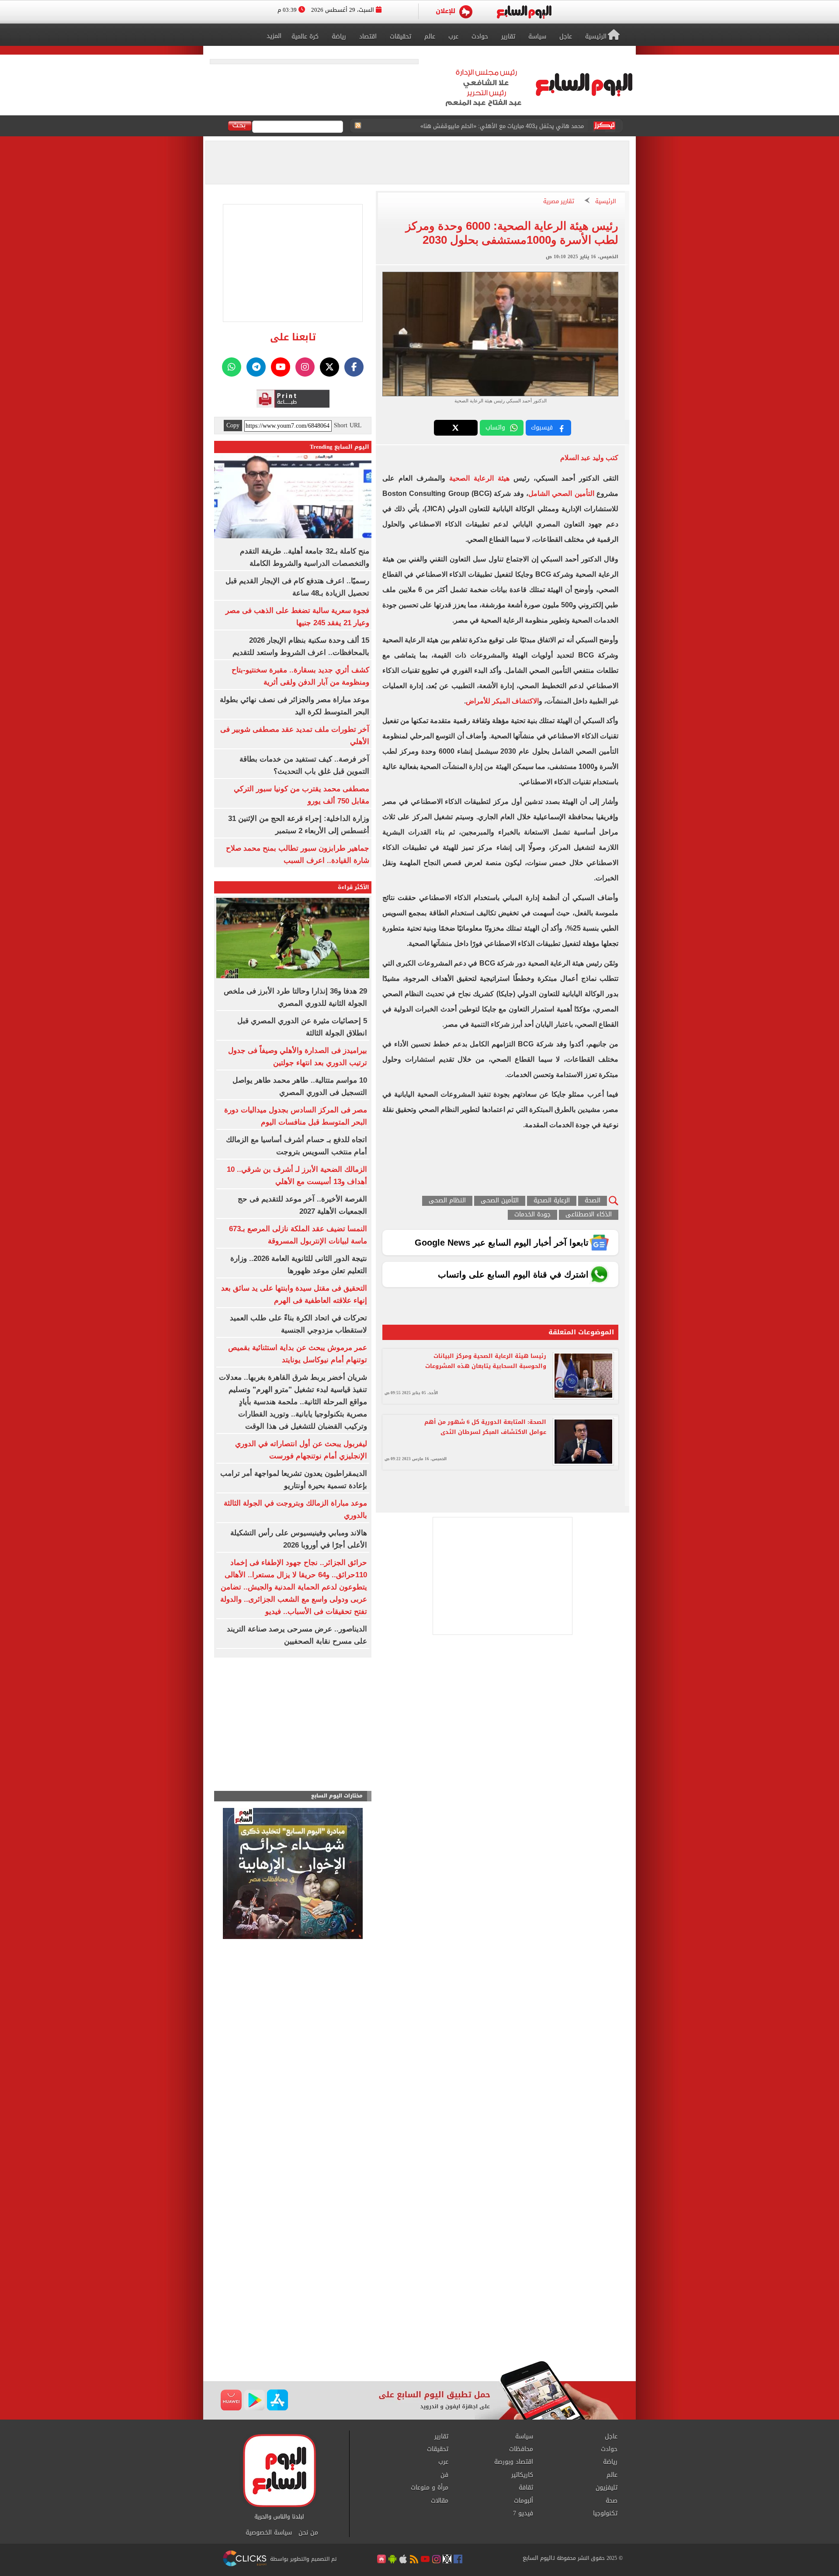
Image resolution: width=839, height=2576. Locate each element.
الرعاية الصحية (552, 1201)
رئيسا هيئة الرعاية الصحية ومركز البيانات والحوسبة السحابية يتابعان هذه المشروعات (486, 1361)
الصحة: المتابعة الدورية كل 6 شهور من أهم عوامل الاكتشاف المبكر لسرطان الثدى (485, 1427)
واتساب (495, 428)
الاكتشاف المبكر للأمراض (502, 701)
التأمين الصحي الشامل (561, 493)
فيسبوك (542, 428)
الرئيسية (606, 202)
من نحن (308, 2533)
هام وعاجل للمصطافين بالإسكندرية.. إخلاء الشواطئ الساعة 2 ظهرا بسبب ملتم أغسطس (475, 126)
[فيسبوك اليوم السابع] (354, 367)
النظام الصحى (447, 1201)
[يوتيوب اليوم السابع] (281, 367)
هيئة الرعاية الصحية (479, 478)
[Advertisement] (419, 2291)
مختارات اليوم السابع (337, 1796)
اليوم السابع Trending (340, 447)
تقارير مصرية (559, 202)
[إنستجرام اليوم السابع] (305, 367)
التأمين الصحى (500, 1201)
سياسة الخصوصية (269, 2533)
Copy (233, 426)
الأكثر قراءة (354, 887)
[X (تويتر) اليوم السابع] (329, 367)
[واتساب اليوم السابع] (232, 367)
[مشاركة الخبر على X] (456, 428)
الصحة (593, 1201)
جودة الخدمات (532, 1215)
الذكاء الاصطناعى (589, 1215)
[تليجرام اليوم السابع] (256, 367)
